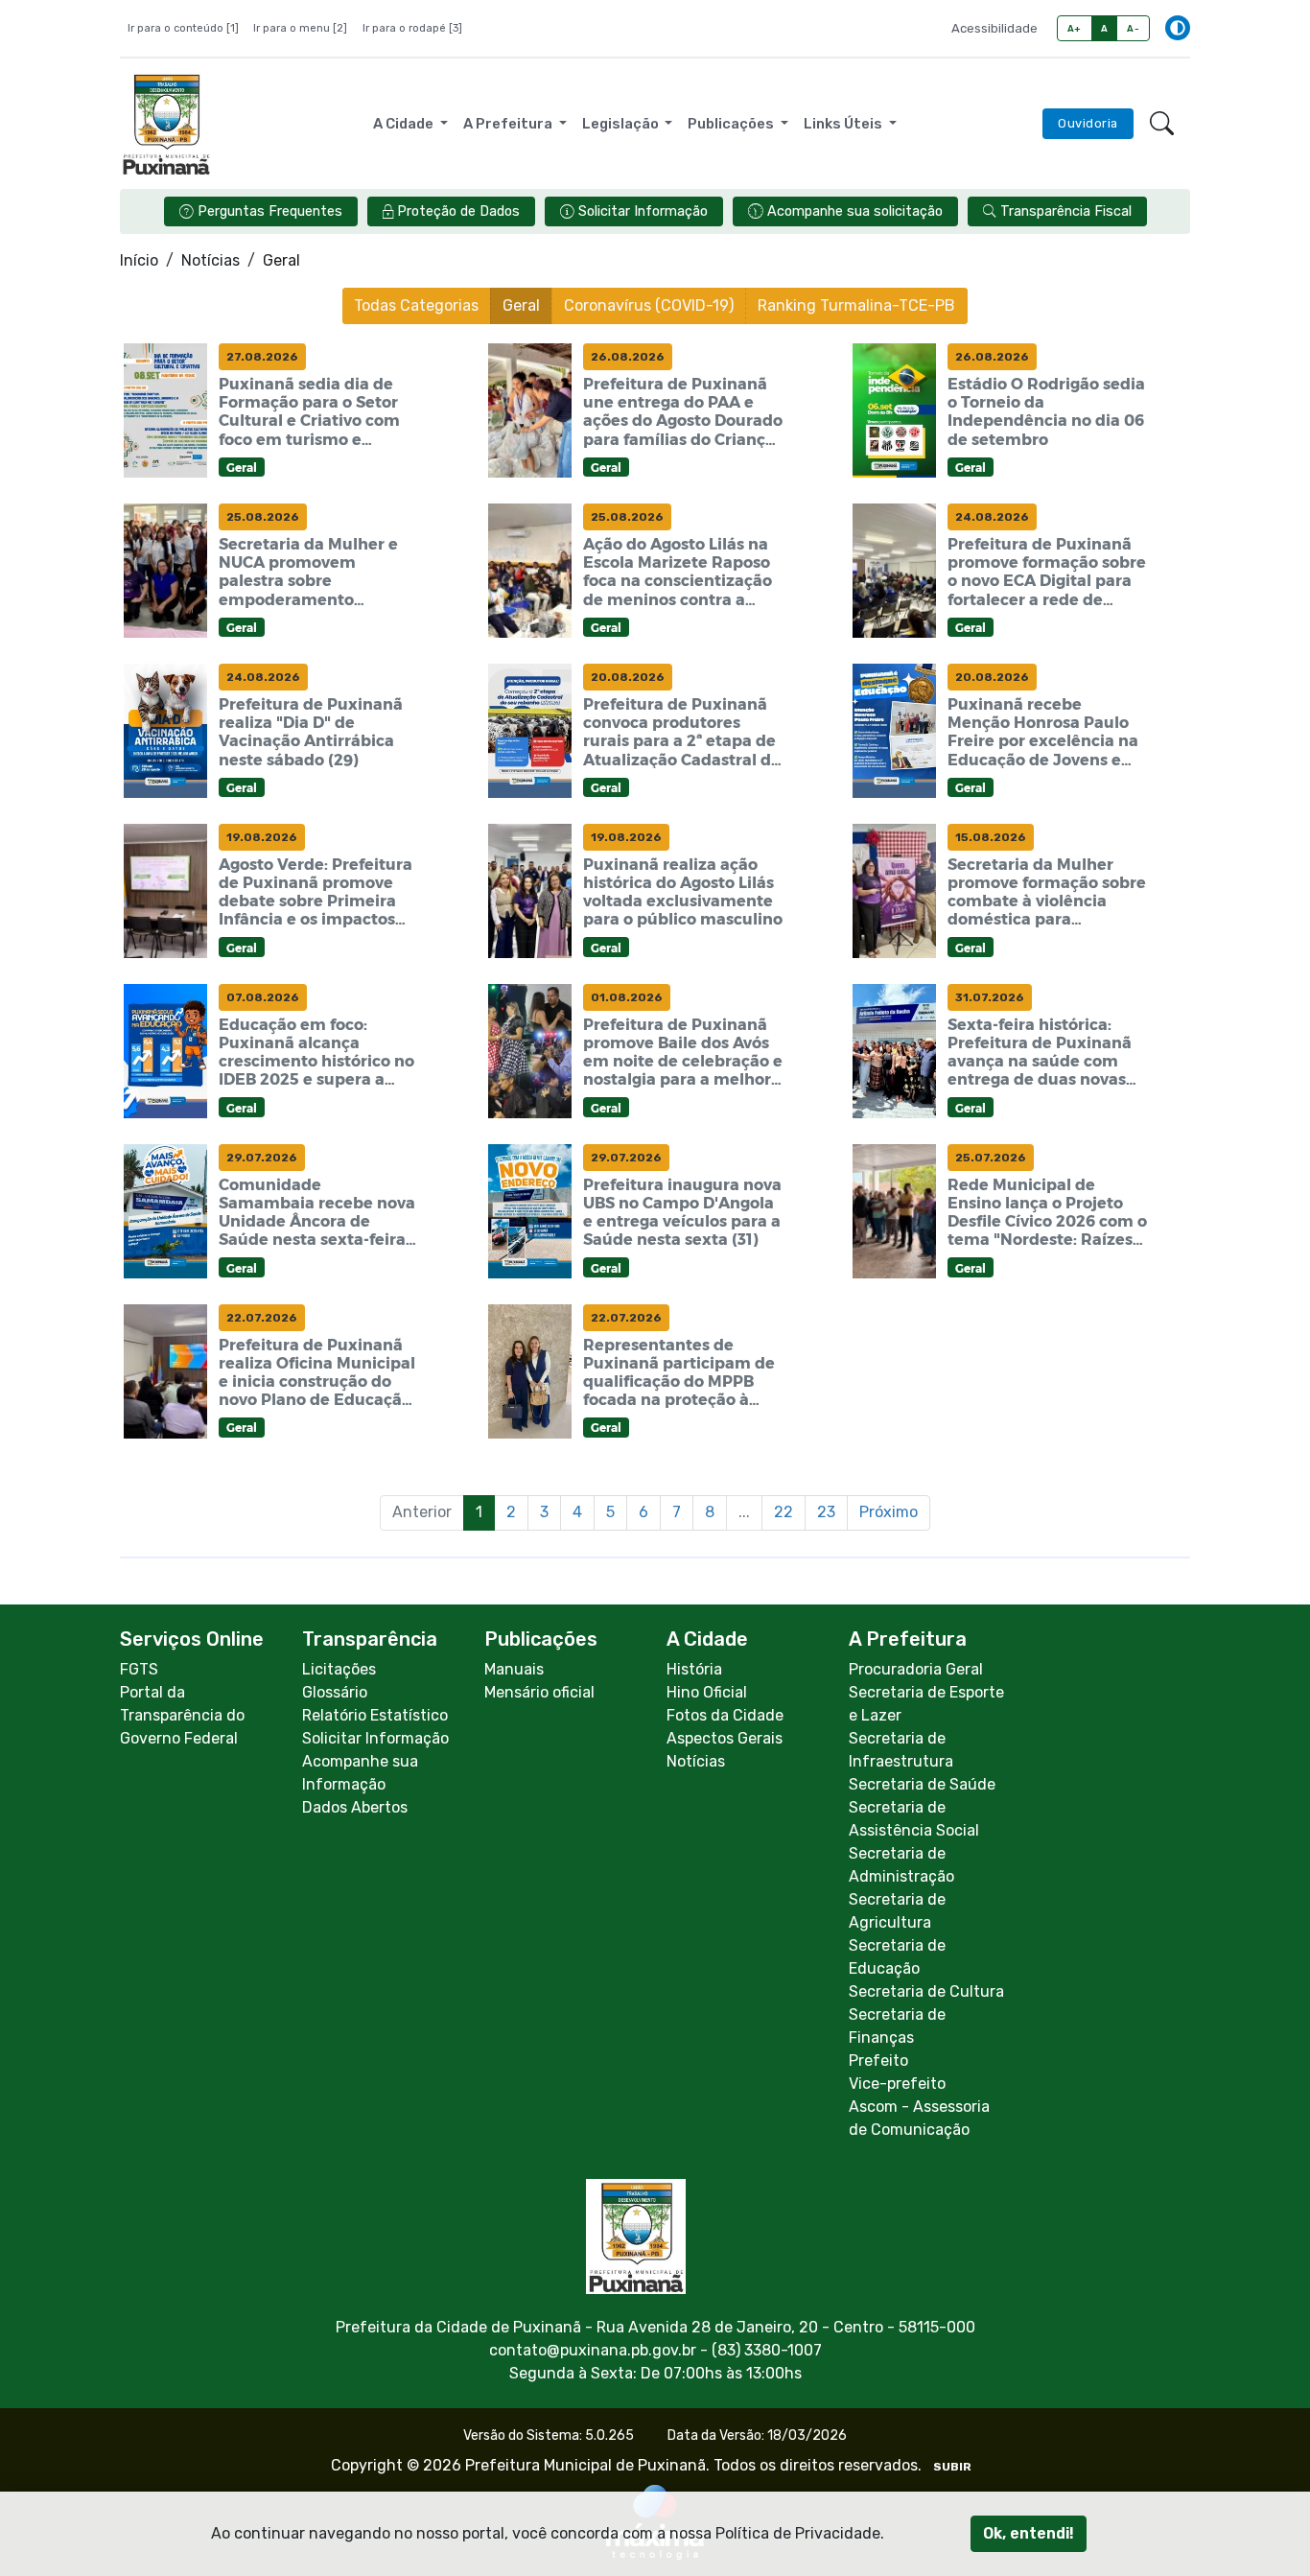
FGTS (139, 1669)
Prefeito (878, 2061)
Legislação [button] (622, 124)
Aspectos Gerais (725, 1738)
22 (784, 1512)
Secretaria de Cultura (926, 1991)
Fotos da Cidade (725, 1715)
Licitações (339, 1669)
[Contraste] (1178, 28)
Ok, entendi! (1029, 2533)
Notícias (211, 260)
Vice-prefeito (897, 2084)
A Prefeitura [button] (509, 124)
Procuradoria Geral (916, 1669)
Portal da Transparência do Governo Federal (182, 1715)
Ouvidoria (1088, 123)
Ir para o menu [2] (300, 28)
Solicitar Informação (375, 1738)
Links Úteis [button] (844, 124)
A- (1133, 28)
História (694, 1669)
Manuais (514, 1669)
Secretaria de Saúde (922, 1784)
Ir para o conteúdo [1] (183, 28)
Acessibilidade (994, 28)
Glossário (335, 1692)
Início (139, 260)
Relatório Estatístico (375, 1715)
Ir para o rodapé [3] (412, 28)
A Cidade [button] (405, 124)
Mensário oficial (539, 1692)
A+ (1075, 28)
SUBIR (952, 2467)
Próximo (889, 1512)
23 (826, 1512)
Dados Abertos (355, 1807)
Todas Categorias (416, 305)
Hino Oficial (707, 1692)
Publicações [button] (732, 124)
